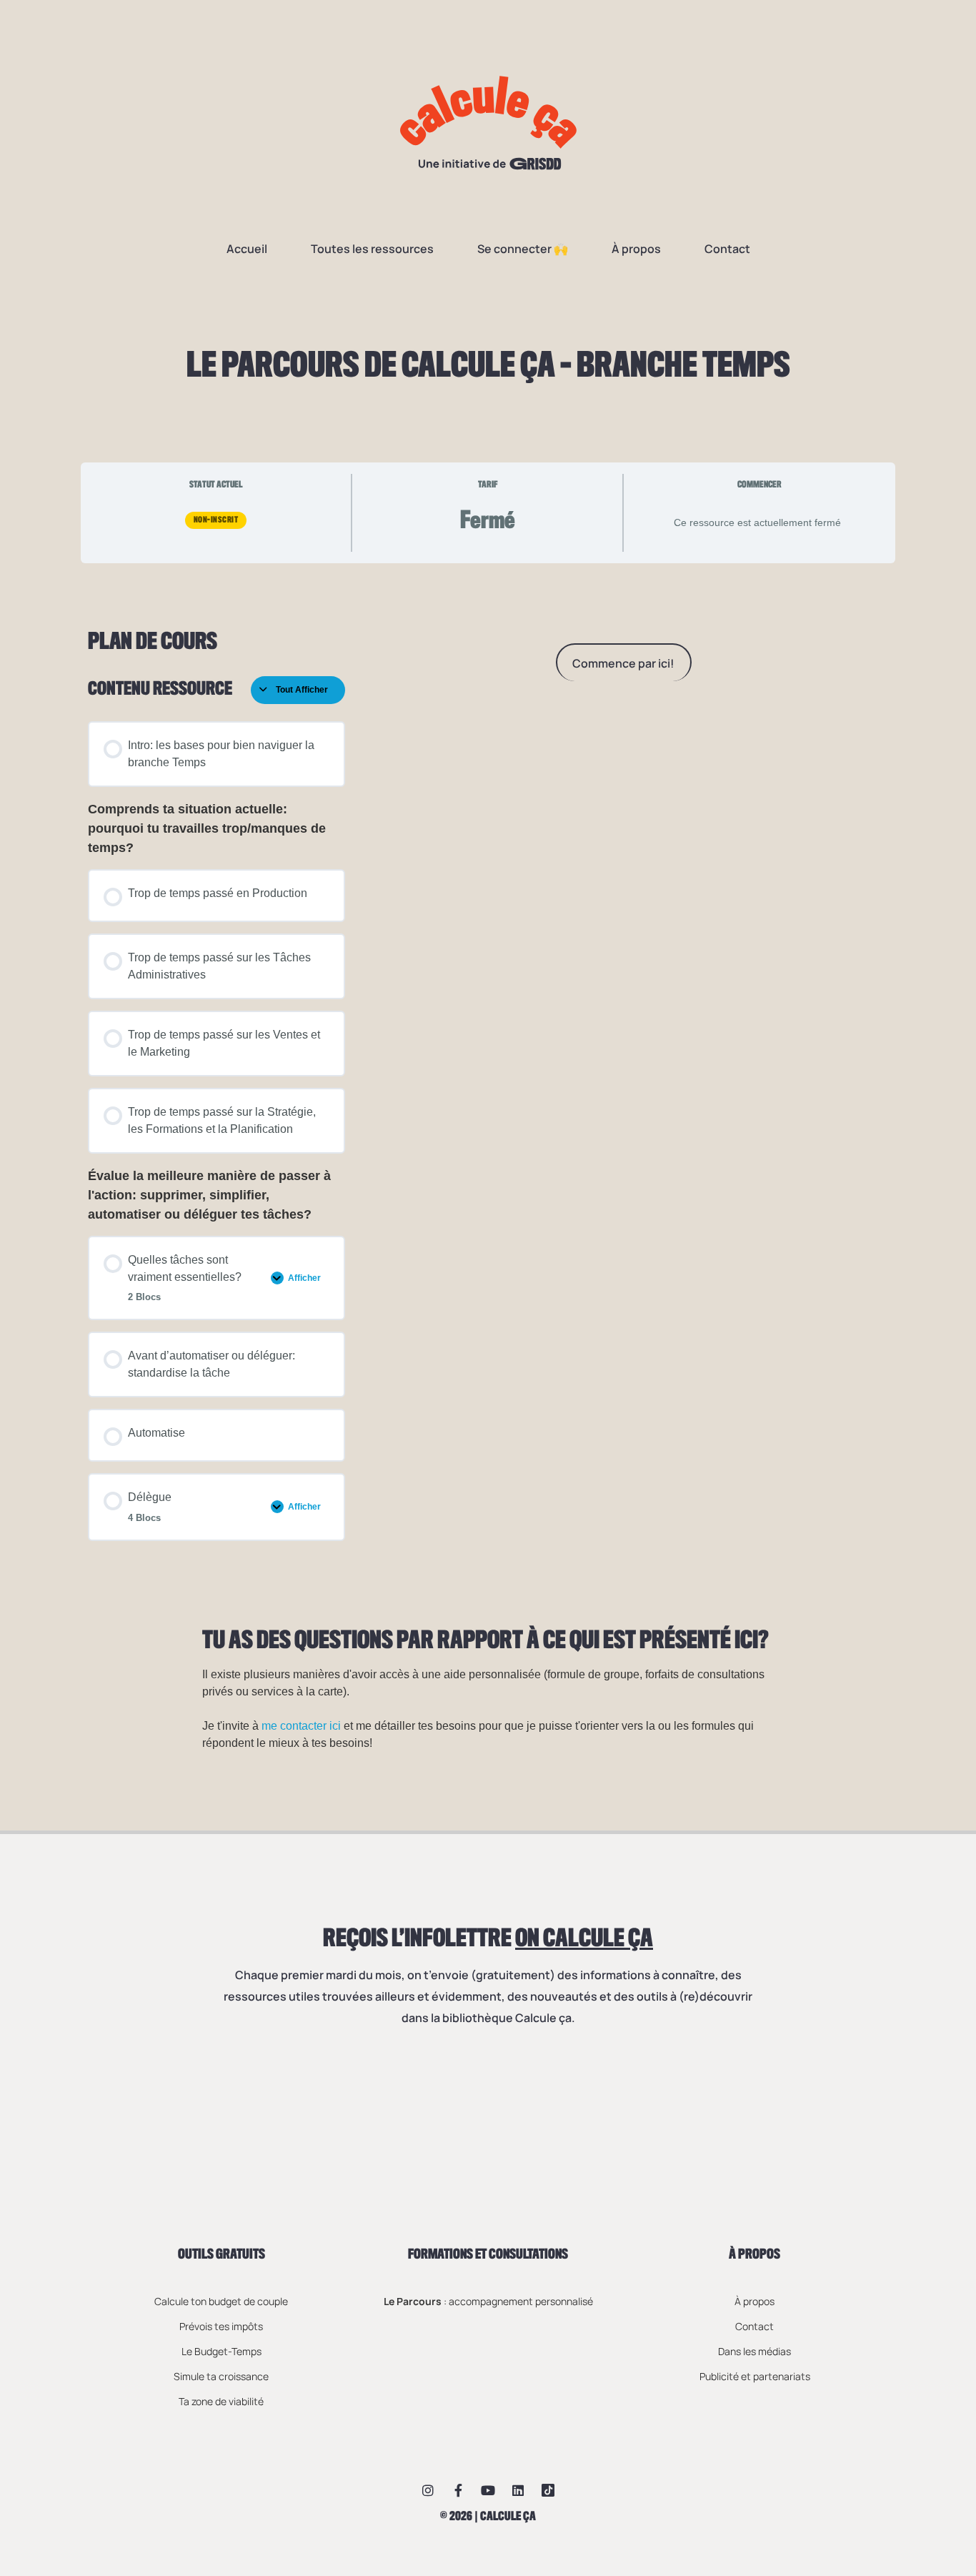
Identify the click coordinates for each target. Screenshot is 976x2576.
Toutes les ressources (372, 249)
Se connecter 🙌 (523, 249)
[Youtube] (488, 2490)
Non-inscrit (216, 520)
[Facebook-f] (458, 2490)
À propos (636, 249)
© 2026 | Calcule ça (488, 2517)
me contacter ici (301, 1726)
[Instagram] (428, 2490)
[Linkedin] (518, 2490)
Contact (727, 249)
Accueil (247, 249)
